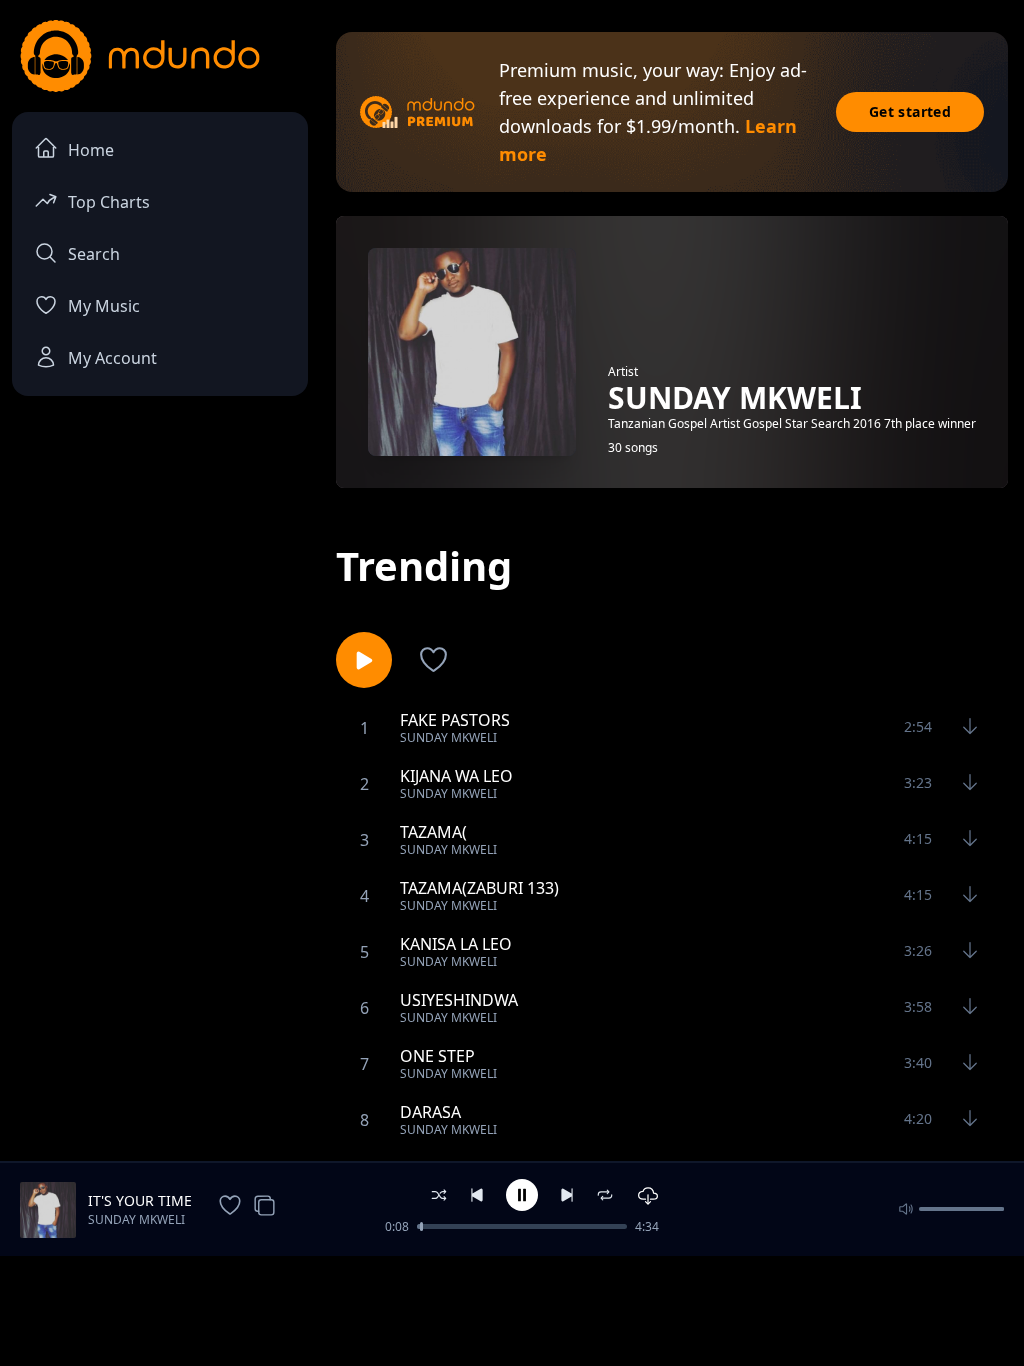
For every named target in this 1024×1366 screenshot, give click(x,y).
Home (91, 150)
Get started (910, 111)
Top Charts (109, 202)
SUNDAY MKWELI (136, 1219)
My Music (104, 306)
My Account (112, 358)
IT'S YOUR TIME (140, 1200)
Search (94, 254)
